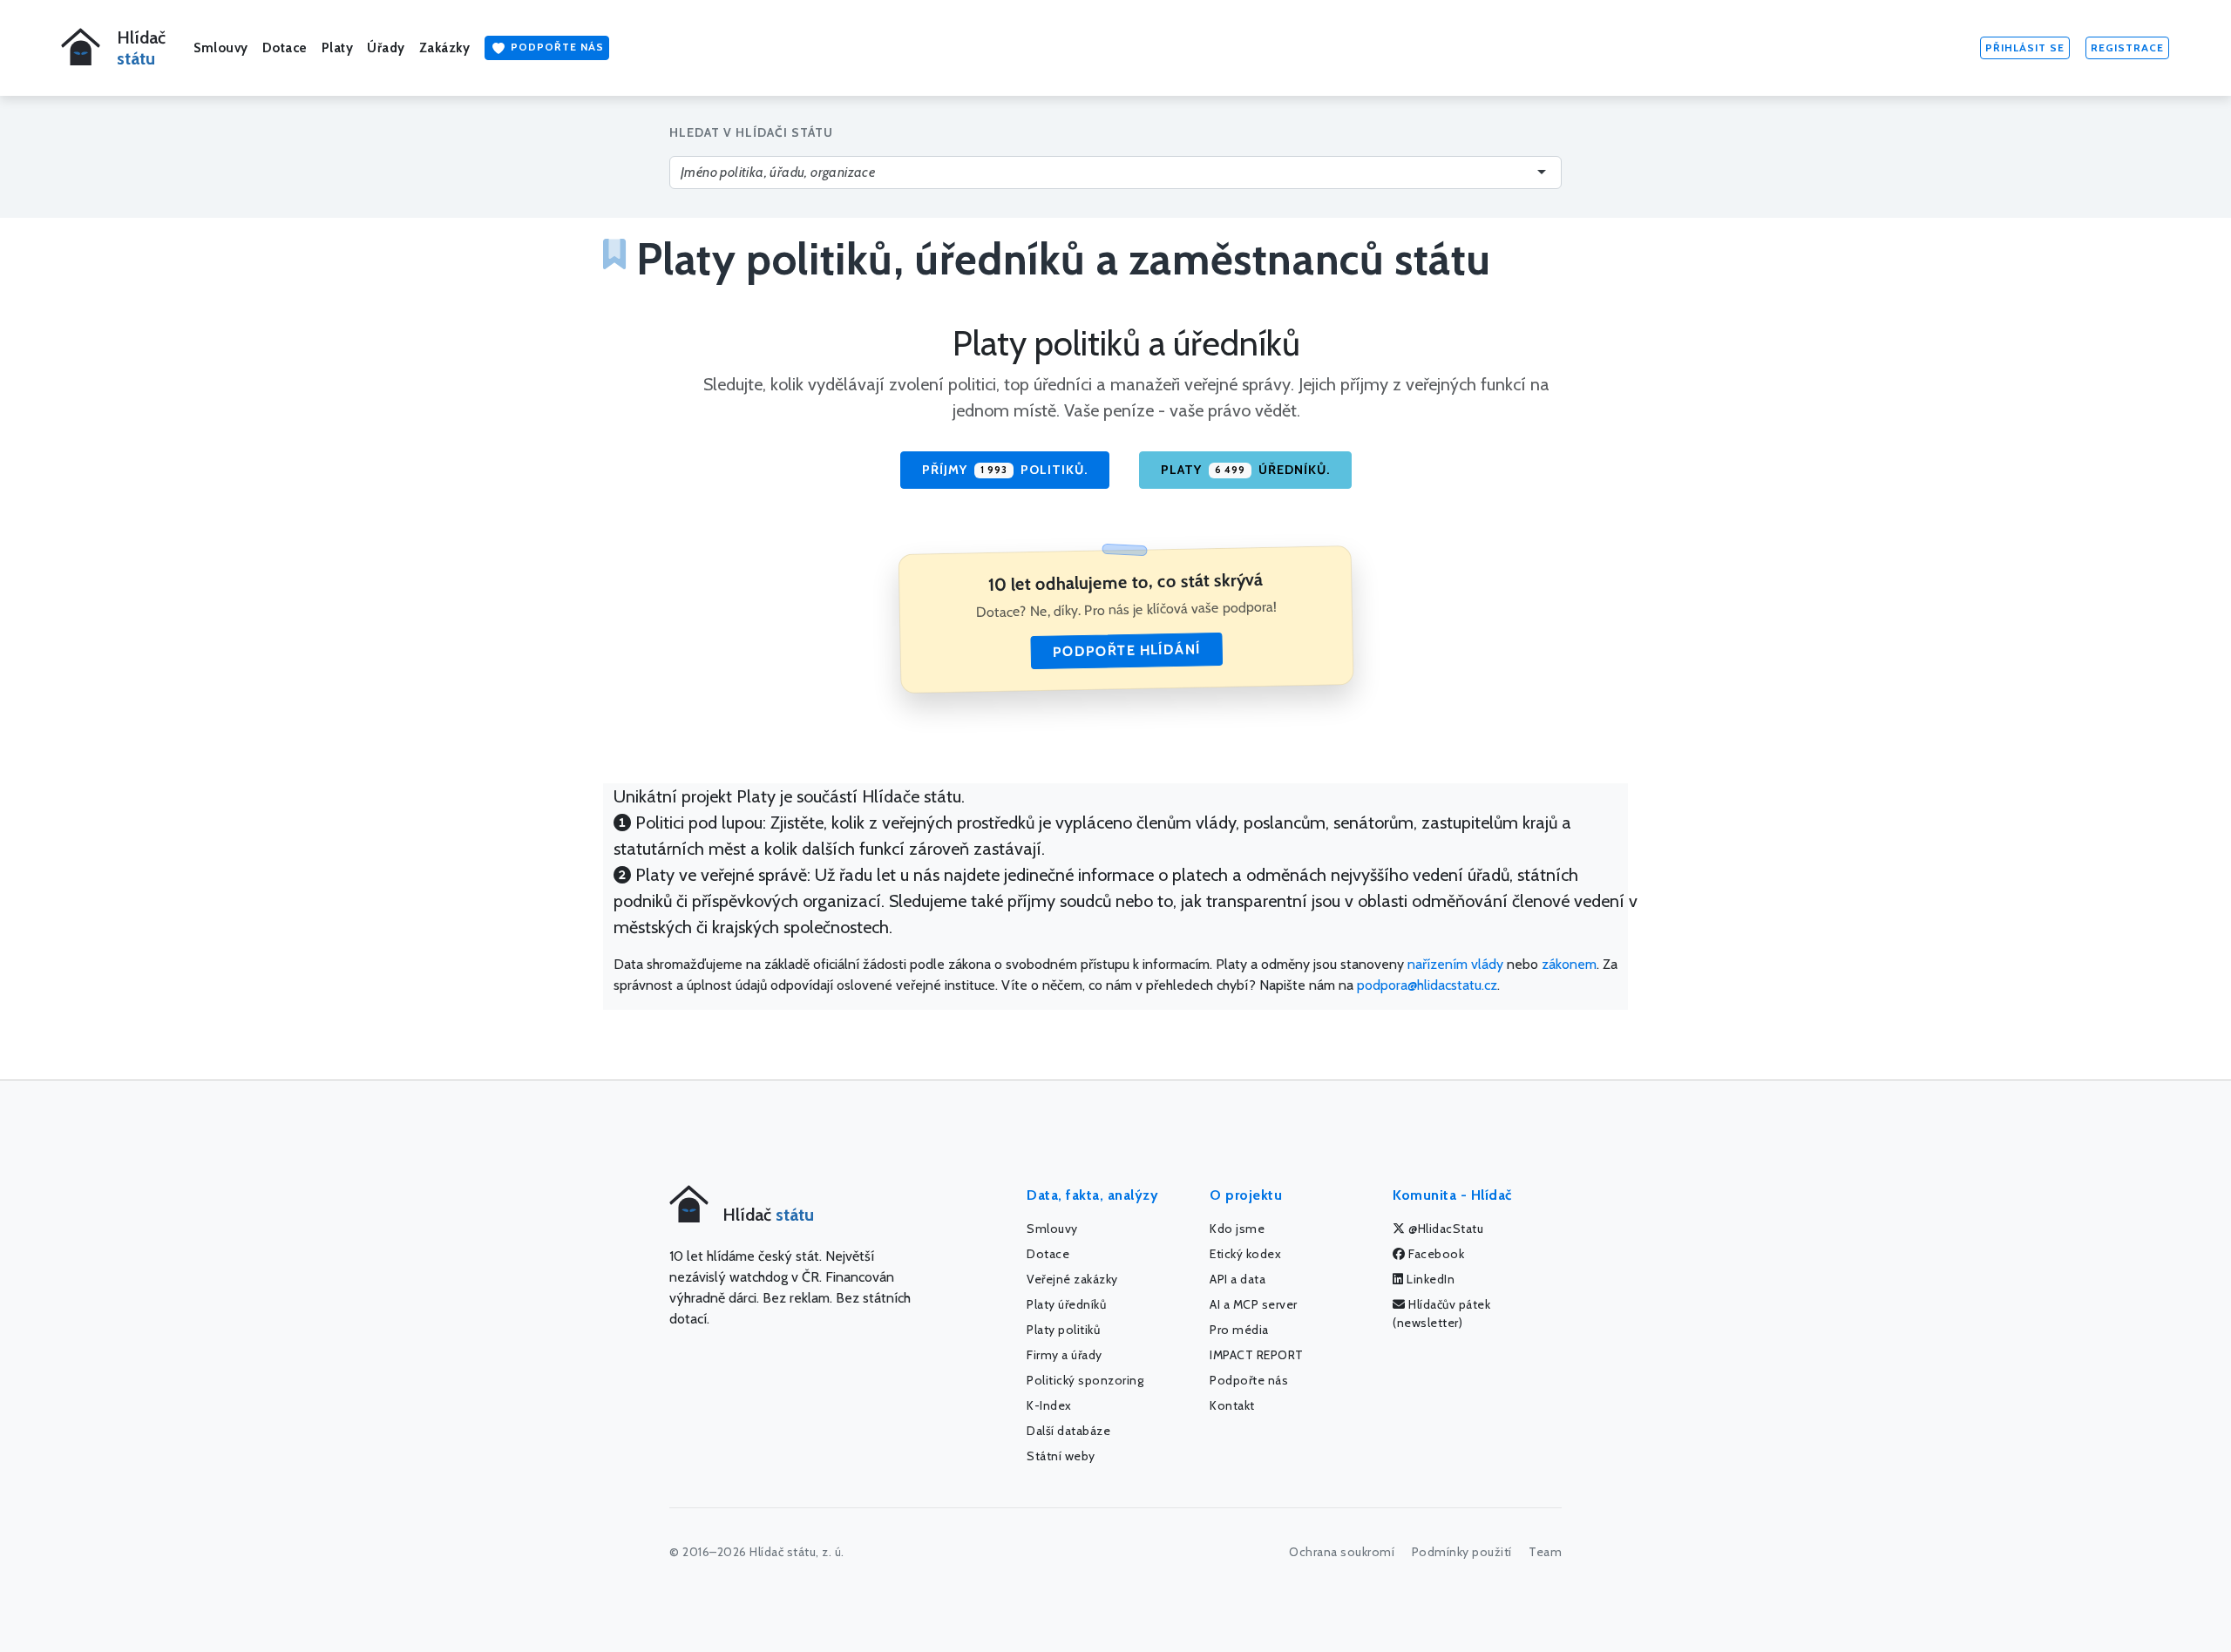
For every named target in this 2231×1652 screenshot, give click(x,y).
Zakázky (445, 48)
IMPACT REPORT (1257, 1355)
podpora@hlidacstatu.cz (1427, 985)
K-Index (1049, 1405)
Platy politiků (1063, 1330)
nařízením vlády (1455, 964)
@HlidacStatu (1445, 1229)
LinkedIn (1430, 1279)
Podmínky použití (1462, 1552)
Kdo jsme (1237, 1229)
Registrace (2127, 47)
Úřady (386, 48)
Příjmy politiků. (1005, 470)
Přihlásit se (2025, 47)
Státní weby (1061, 1456)
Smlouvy (221, 48)
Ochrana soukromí (1342, 1552)
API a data (1238, 1279)
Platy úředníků (1066, 1304)
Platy (338, 48)
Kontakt (1232, 1405)
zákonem (1569, 964)
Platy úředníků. (1245, 470)
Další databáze (1068, 1431)
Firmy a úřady (1065, 1355)
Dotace (285, 48)
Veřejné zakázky (1072, 1279)
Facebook (1435, 1254)
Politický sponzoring (1085, 1380)
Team (1545, 1552)
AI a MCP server (1254, 1304)
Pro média (1239, 1330)
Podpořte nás (556, 47)
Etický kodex (1245, 1254)
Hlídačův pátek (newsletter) (1441, 1313)
